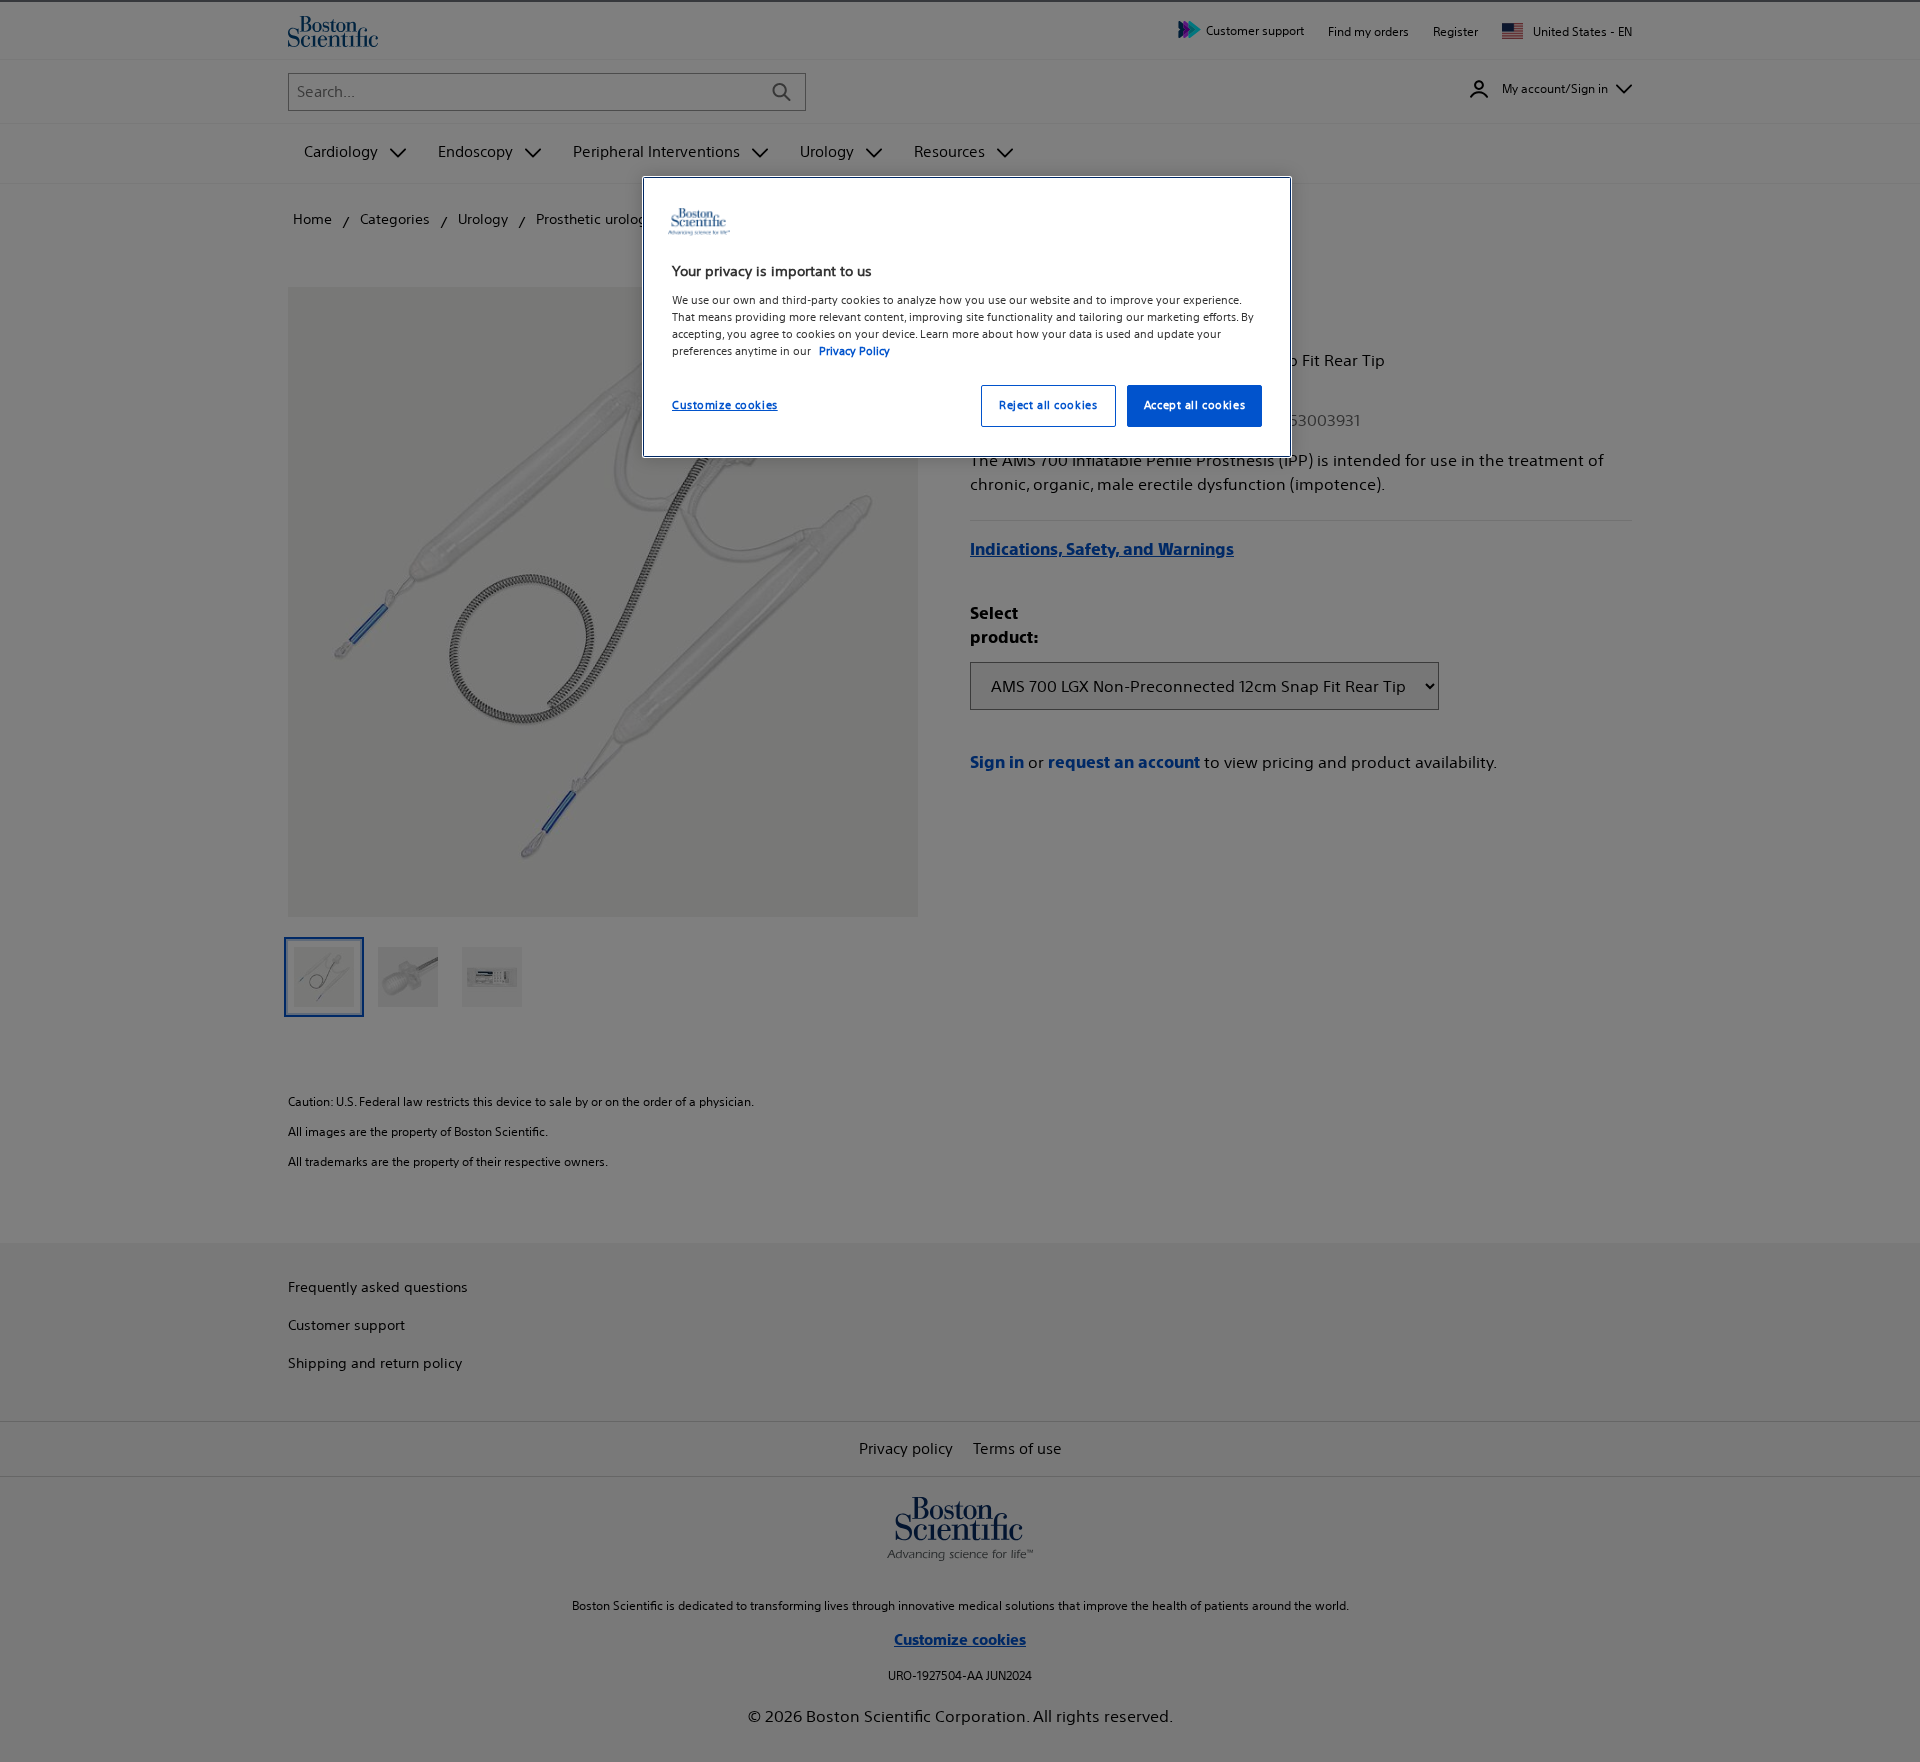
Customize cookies (725, 405)
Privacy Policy (854, 351)
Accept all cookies (1194, 405)
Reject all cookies (1048, 405)
